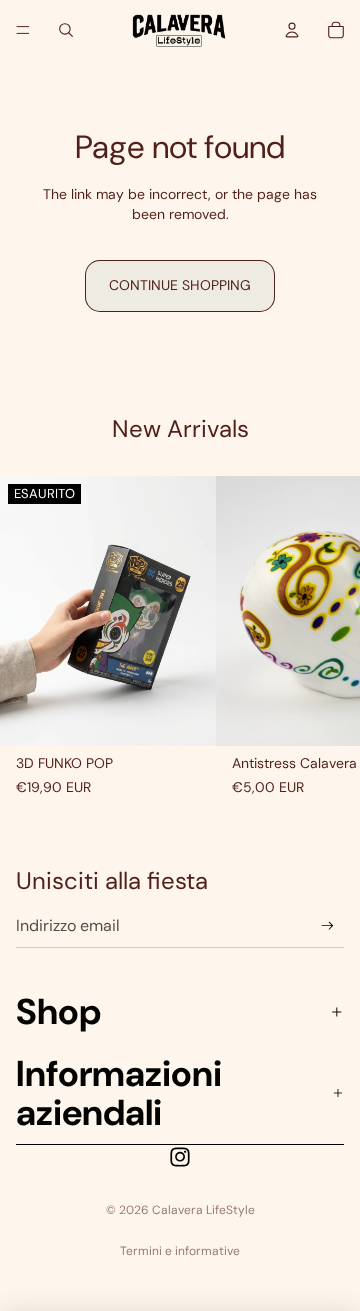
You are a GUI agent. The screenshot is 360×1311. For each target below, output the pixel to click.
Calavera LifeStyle (203, 1210)
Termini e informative (180, 1251)
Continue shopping (180, 285)
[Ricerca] (66, 30)
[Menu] (23, 30)
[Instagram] (180, 1157)
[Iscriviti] (327, 925)
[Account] (292, 30)
